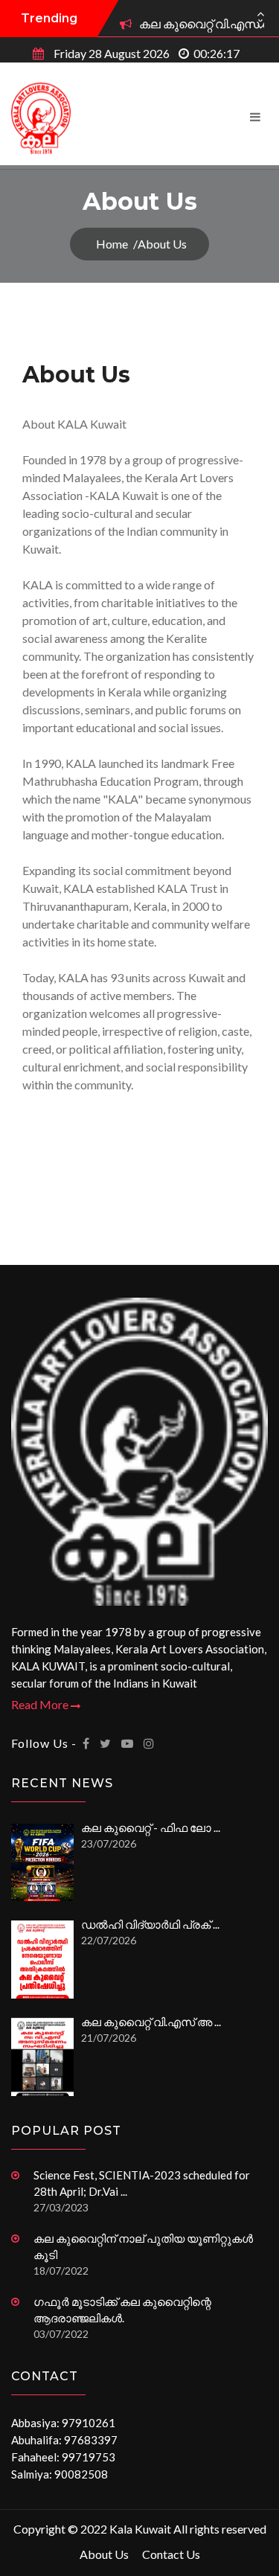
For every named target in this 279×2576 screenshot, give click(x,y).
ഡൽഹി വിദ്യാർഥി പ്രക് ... (150, 1924)
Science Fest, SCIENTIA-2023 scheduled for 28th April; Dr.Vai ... (142, 2183)
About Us (104, 2554)
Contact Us (171, 2554)
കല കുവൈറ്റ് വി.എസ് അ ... (151, 2022)
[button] (260, 20)
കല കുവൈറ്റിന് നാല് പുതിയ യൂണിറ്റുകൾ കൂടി (143, 2246)
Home (112, 244)
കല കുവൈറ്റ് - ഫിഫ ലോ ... (151, 1827)
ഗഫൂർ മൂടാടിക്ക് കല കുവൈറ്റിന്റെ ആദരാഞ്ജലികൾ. (122, 2310)
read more (41, 1704)
